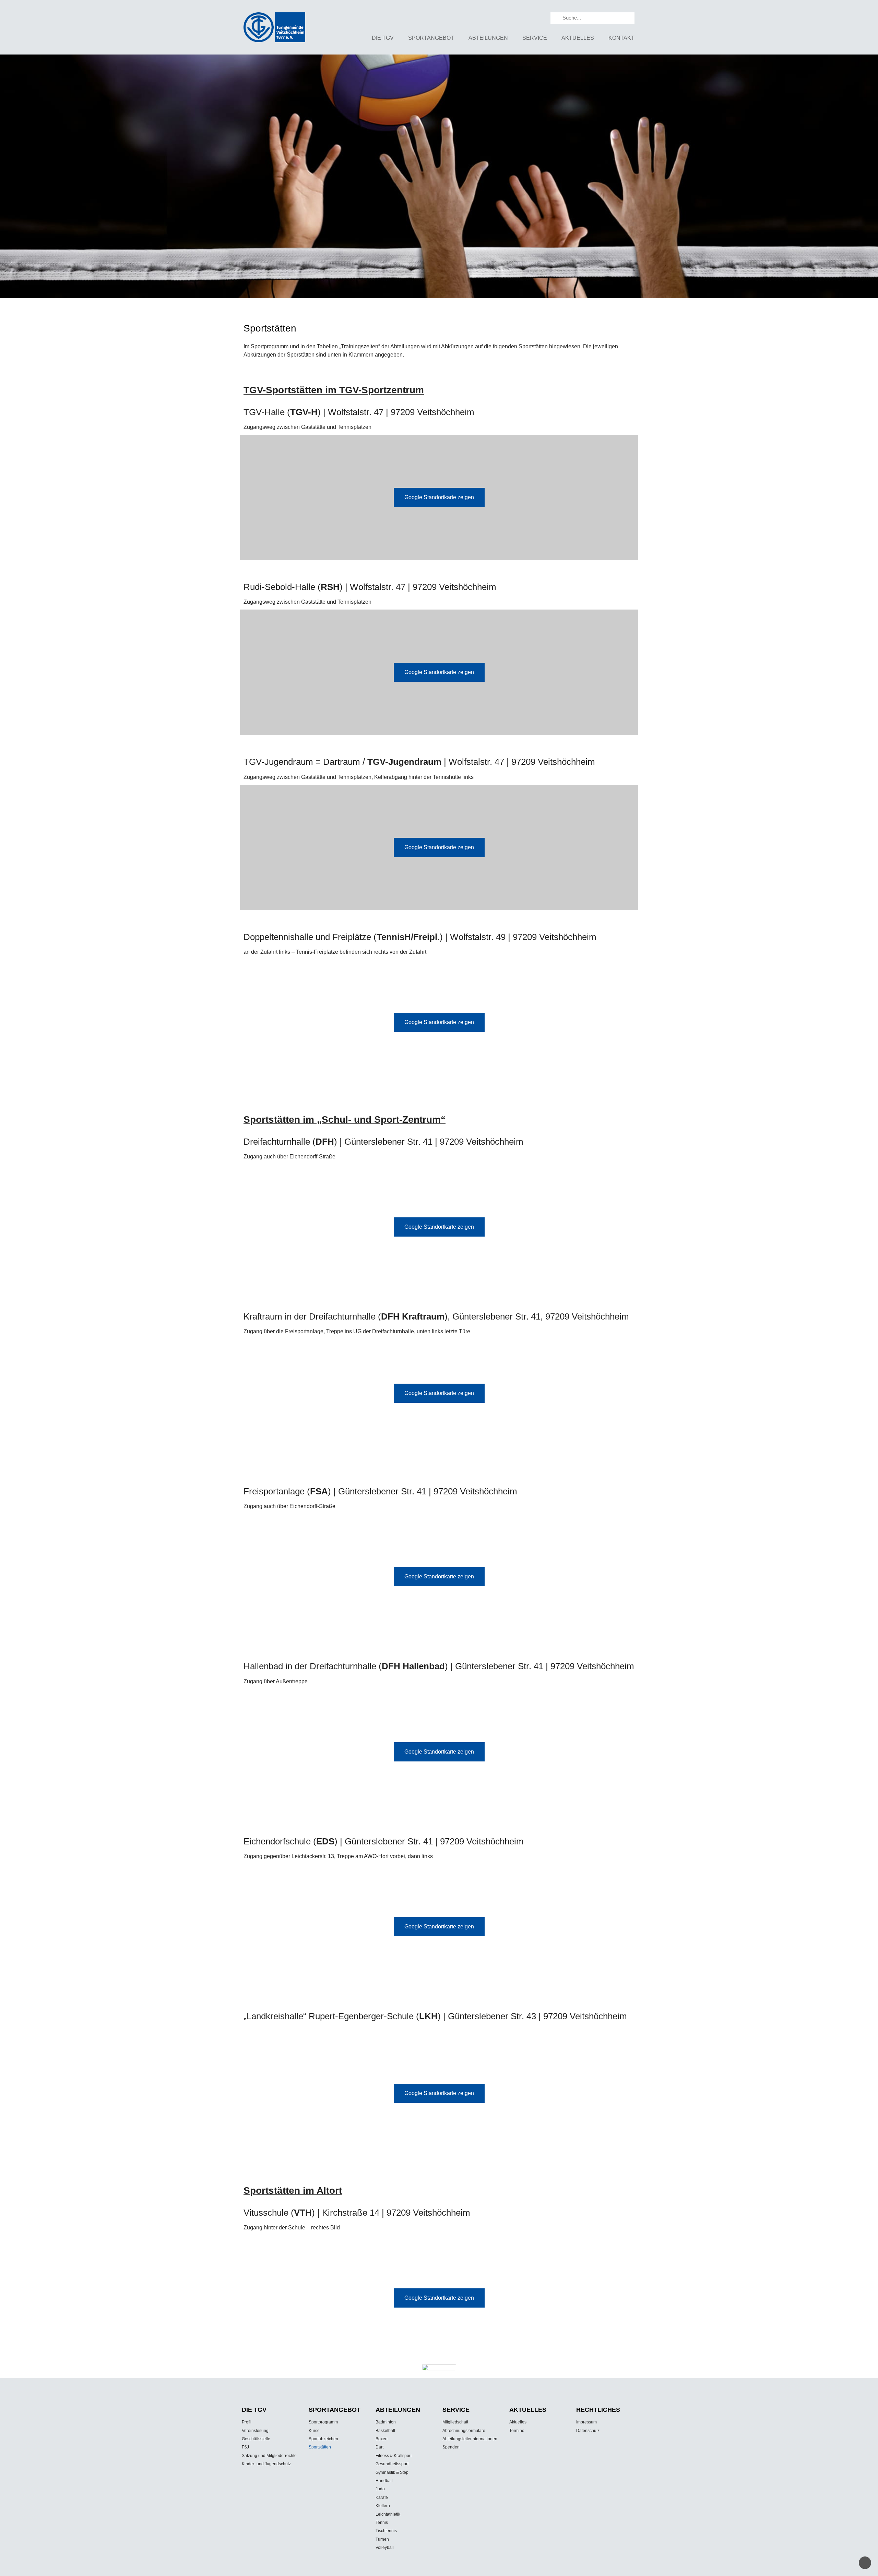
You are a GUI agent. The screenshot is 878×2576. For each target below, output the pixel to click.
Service (535, 38)
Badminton (386, 2422)
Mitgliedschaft (455, 2422)
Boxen (382, 2439)
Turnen (382, 2539)
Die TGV (383, 38)
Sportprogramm (323, 2422)
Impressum (586, 2422)
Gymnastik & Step (392, 2472)
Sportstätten (320, 2447)
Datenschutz (588, 2431)
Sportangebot (431, 38)
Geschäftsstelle (256, 2439)
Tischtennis (386, 2531)
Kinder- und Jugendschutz (266, 2464)
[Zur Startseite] (274, 27)
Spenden (451, 2447)
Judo (380, 2489)
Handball (384, 2481)
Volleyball (385, 2548)
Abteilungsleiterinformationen (470, 2439)
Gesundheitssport (392, 2464)
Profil (247, 2422)
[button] (11, 178)
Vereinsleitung (255, 2431)
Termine (517, 2431)
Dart (379, 2447)
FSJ (245, 2447)
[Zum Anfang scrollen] (865, 2563)
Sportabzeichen (323, 2439)
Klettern (383, 2506)
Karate (382, 2497)
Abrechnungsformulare (464, 2431)
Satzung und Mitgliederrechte (269, 2456)
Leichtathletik (388, 2514)
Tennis (382, 2523)
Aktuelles (578, 38)
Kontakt (621, 38)
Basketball (385, 2431)
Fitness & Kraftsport (394, 2456)
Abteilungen (488, 38)
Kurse (314, 2431)
